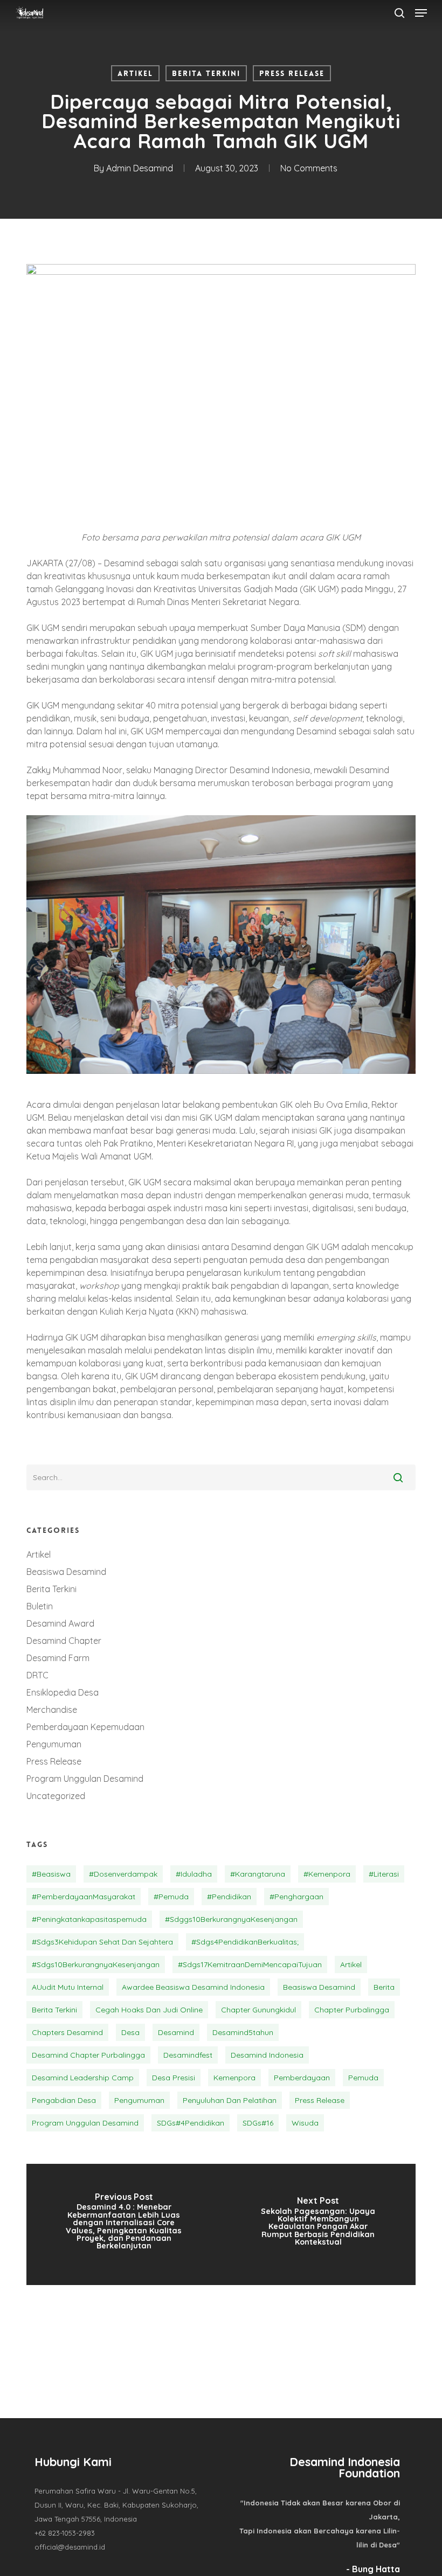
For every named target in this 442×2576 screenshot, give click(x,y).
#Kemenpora (327, 1874)
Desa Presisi (174, 2078)
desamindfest (188, 2055)
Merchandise (52, 1710)
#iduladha (194, 1874)
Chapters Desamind (67, 2032)
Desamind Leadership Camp (83, 2078)
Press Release (292, 73)
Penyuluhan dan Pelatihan (230, 2100)
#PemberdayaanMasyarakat (84, 1897)
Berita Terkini (206, 73)
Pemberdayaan (302, 2078)
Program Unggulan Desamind (85, 1779)
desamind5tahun (243, 2032)
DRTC (37, 1675)
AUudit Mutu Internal (68, 1987)
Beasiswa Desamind (66, 1572)
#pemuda (171, 1897)
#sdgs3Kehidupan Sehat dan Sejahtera (102, 1942)
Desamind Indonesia (267, 2055)
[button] (421, 13)
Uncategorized (56, 1796)
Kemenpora (234, 2078)
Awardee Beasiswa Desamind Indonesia (193, 1987)
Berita (384, 1987)
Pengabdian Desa (64, 2100)
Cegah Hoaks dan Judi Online (149, 2010)
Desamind (176, 2032)
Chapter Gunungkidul (258, 2010)
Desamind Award (60, 1623)
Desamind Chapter (64, 1641)
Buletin (40, 1606)
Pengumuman (54, 1744)
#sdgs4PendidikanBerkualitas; (245, 1942)
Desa (130, 2032)
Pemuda (363, 2078)
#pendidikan (229, 1897)
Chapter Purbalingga (352, 2010)
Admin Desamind (140, 168)
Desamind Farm (58, 1658)
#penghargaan (296, 1897)
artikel (351, 1964)
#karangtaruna (258, 1874)
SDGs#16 (258, 2123)
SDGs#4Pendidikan (191, 2123)
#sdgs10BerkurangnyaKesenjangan (96, 1964)
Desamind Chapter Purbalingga (88, 2055)
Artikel (135, 73)
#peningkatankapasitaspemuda (89, 1919)
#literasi (384, 1874)
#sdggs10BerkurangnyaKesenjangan (231, 1919)
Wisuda (305, 2123)
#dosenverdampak (123, 1874)
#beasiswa (51, 1874)
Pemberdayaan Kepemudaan (85, 1727)
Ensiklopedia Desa (63, 1692)
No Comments (309, 168)
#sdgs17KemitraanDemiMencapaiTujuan (250, 1964)
